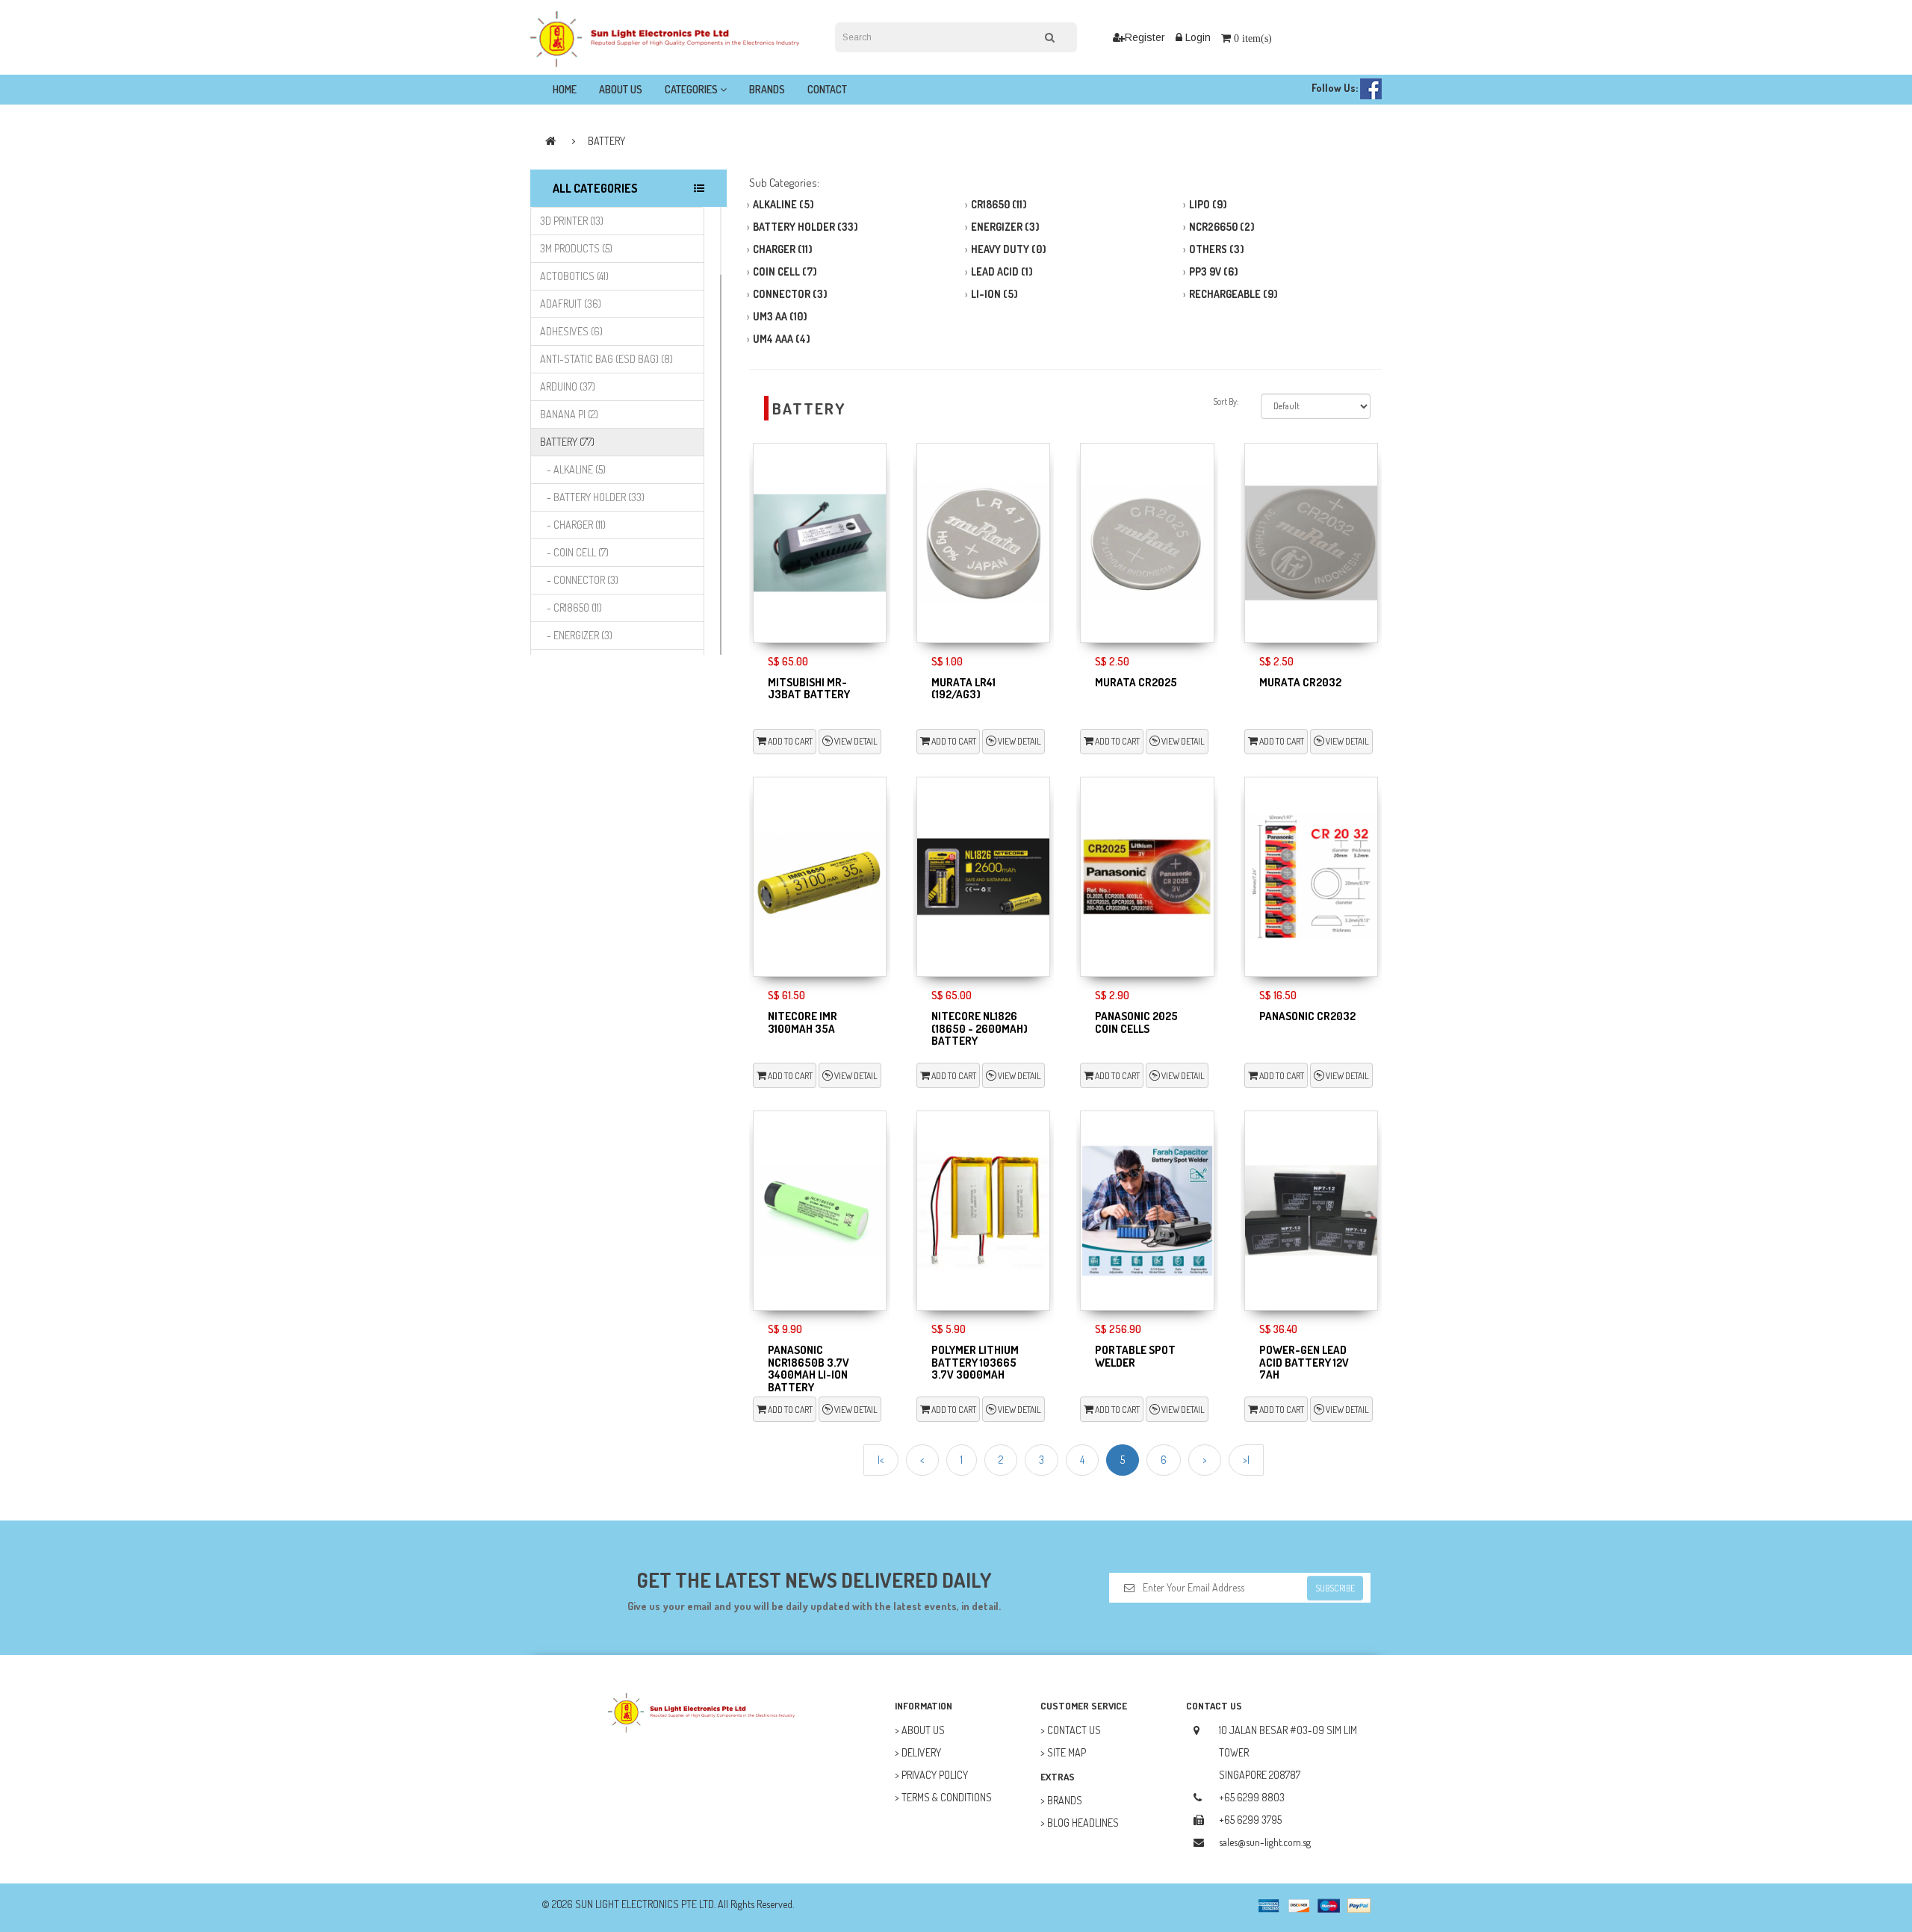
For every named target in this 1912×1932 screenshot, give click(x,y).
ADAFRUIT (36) (571, 304)
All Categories (595, 188)
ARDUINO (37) (568, 386)
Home (565, 89)
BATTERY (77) (567, 442)
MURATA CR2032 (1300, 682)
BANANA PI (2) (569, 414)
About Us (621, 89)
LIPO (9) (1208, 204)
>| (1246, 1460)
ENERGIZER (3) (1005, 227)
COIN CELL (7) (785, 271)
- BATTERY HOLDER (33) (592, 497)
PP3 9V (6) (1214, 271)
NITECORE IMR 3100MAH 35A (803, 1022)
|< (881, 1460)
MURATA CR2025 (1136, 682)
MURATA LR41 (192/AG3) (963, 689)
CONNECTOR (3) (790, 294)
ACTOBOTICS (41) (574, 276)
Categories (692, 89)
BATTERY (606, 141)
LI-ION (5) (994, 294)
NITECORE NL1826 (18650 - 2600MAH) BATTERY (980, 1028)
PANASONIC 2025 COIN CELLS (1136, 1022)
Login (1196, 37)
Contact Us (1074, 1730)
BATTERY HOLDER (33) (806, 227)
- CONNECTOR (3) (579, 580)
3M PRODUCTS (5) (576, 248)
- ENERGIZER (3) (576, 635)
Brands (767, 89)
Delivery (921, 1752)
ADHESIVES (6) (571, 331)
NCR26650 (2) (1222, 227)
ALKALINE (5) (783, 204)
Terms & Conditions (947, 1797)
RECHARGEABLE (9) (1233, 294)
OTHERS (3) (1217, 249)
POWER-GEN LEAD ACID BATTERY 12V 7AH (1304, 1362)
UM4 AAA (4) (782, 339)
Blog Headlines (1083, 1823)
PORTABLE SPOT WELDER (1135, 1356)
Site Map (1067, 1752)
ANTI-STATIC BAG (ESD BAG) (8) (606, 359)
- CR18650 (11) (571, 608)
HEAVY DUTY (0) (1009, 249)
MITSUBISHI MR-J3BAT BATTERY (809, 689)
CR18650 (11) (999, 204)
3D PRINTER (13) (572, 221)
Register (1145, 37)
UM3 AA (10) (780, 316)
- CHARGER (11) (573, 525)
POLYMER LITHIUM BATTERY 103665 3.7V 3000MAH (975, 1362)
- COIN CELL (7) (574, 552)
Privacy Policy (935, 1775)
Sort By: (1226, 401)
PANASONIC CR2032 (1307, 1016)
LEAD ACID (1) (1002, 271)
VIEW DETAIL (855, 741)
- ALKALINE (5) (573, 469)
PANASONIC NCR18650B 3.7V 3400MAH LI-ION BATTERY (808, 1369)
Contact (827, 89)
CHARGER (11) (783, 249)
